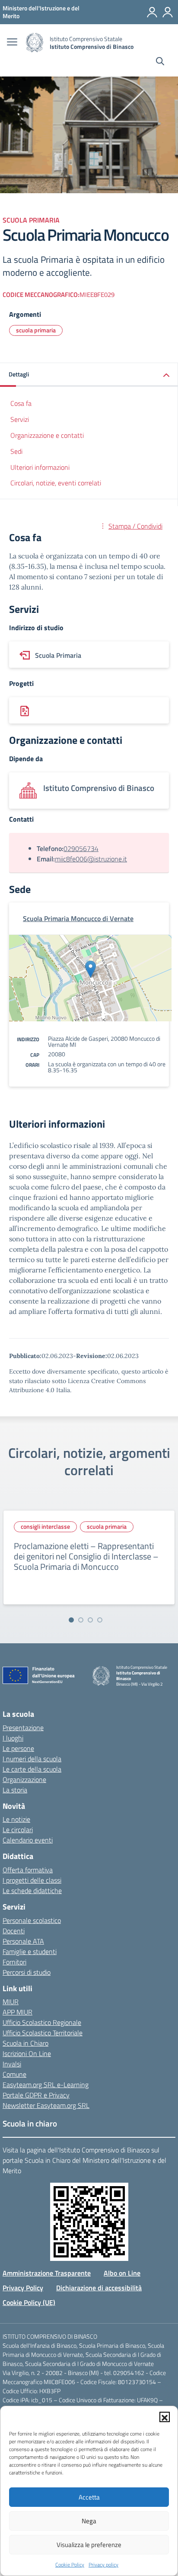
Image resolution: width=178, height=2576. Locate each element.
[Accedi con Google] (152, 12)
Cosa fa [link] (21, 403)
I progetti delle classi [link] (32, 1880)
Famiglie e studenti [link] (30, 1951)
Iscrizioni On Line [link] (27, 2053)
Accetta (89, 2497)
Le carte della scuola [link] (32, 1769)
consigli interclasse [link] (45, 1526)
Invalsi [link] (12, 2064)
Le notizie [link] (16, 1819)
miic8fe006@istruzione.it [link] (91, 859)
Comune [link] (14, 2074)
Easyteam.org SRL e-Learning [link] (46, 2085)
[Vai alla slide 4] (100, 1620)
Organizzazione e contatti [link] (47, 435)
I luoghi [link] (13, 1738)
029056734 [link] (81, 848)
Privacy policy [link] (103, 2565)
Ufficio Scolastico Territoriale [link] (43, 2033)
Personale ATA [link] (23, 1941)
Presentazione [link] (23, 1728)
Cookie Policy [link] (70, 2565)
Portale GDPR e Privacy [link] (36, 2095)
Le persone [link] (18, 1748)
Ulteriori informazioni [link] (40, 467)
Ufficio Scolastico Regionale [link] (42, 2022)
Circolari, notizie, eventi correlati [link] (56, 483)
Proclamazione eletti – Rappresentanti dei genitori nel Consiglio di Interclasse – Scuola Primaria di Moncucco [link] (86, 1556)
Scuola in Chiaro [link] (25, 2043)
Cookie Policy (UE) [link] (29, 2302)
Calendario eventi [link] (28, 1840)
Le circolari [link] (18, 1830)
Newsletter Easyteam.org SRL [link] (46, 2105)
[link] (41, 12)
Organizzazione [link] (24, 1779)
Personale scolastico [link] (32, 1920)
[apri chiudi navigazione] (12, 43)
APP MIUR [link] (17, 2012)
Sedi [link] (16, 451)
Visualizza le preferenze (89, 2545)
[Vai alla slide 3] (90, 1620)
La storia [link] (15, 1790)
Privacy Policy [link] (23, 2288)
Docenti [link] (14, 1931)
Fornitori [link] (14, 1962)
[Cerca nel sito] (160, 62)
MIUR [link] (11, 2002)
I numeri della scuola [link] (32, 1759)
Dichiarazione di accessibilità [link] (99, 2288)
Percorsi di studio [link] (27, 1972)
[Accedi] (168, 12)
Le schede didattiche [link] (32, 1891)
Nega (89, 2521)
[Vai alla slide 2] (81, 1620)
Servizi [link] (20, 419)
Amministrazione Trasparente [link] (47, 2273)
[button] (165, 2417)
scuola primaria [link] (36, 330)
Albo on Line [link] (122, 2273)
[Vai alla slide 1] (71, 1620)
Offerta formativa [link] (28, 1870)
